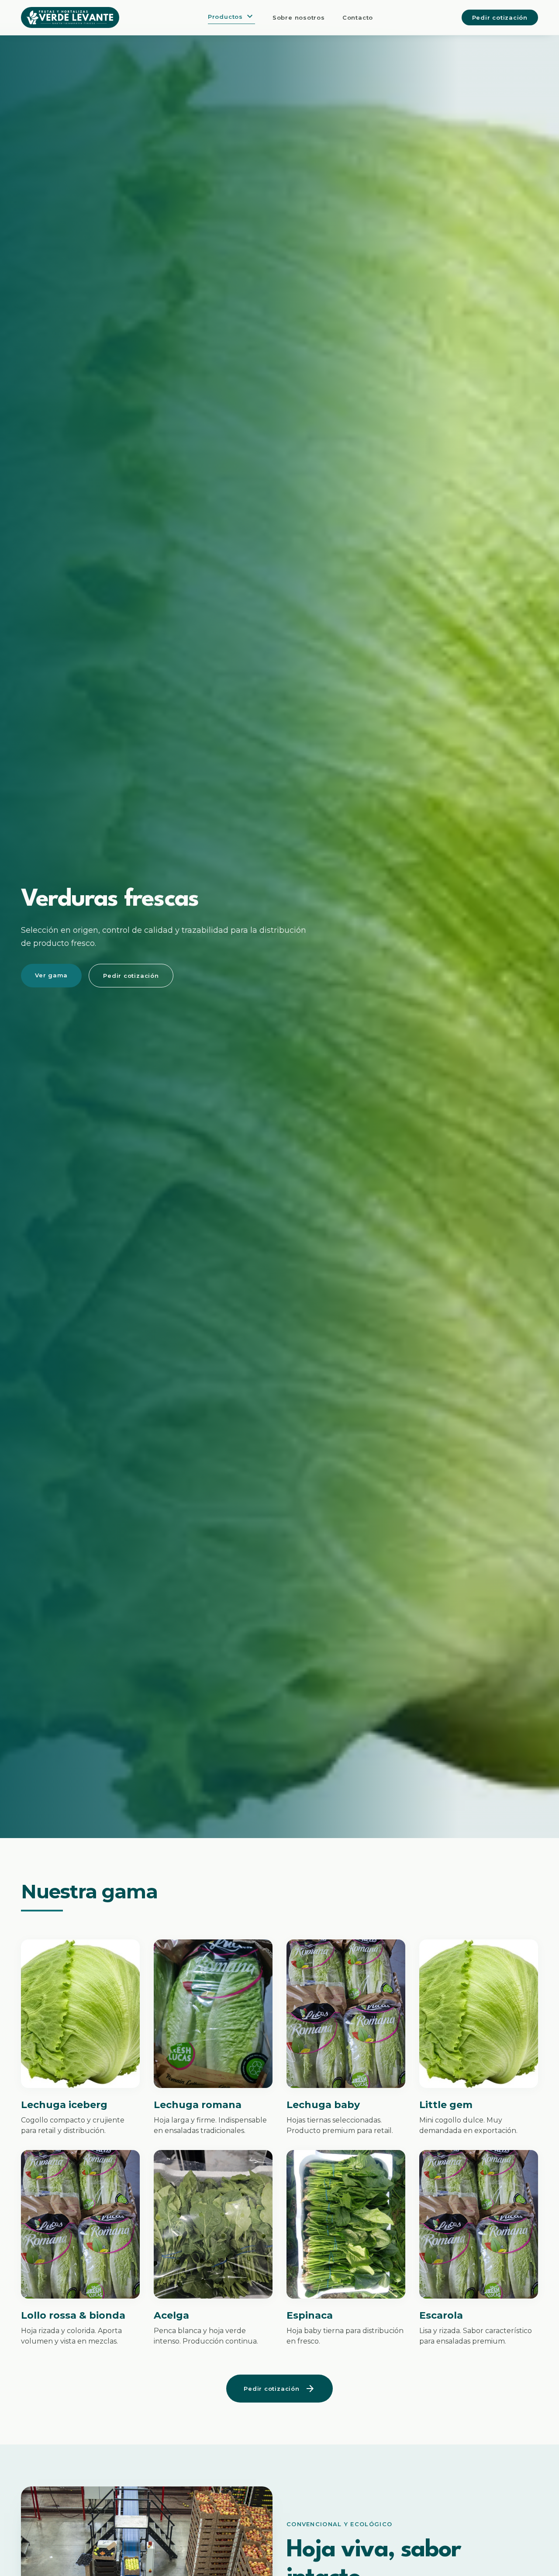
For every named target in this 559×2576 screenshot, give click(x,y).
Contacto (358, 17)
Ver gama (51, 975)
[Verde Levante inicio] (70, 17)
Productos (231, 17)
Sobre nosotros (299, 17)
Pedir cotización (500, 17)
